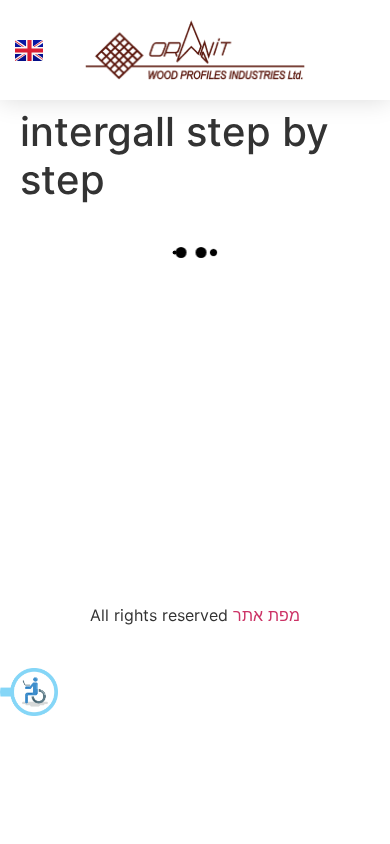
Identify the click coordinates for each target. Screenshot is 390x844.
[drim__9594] (102, 349)
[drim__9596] (102, 490)
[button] (30, 692)
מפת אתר (266, 615)
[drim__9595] (287, 349)
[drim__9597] (287, 490)
